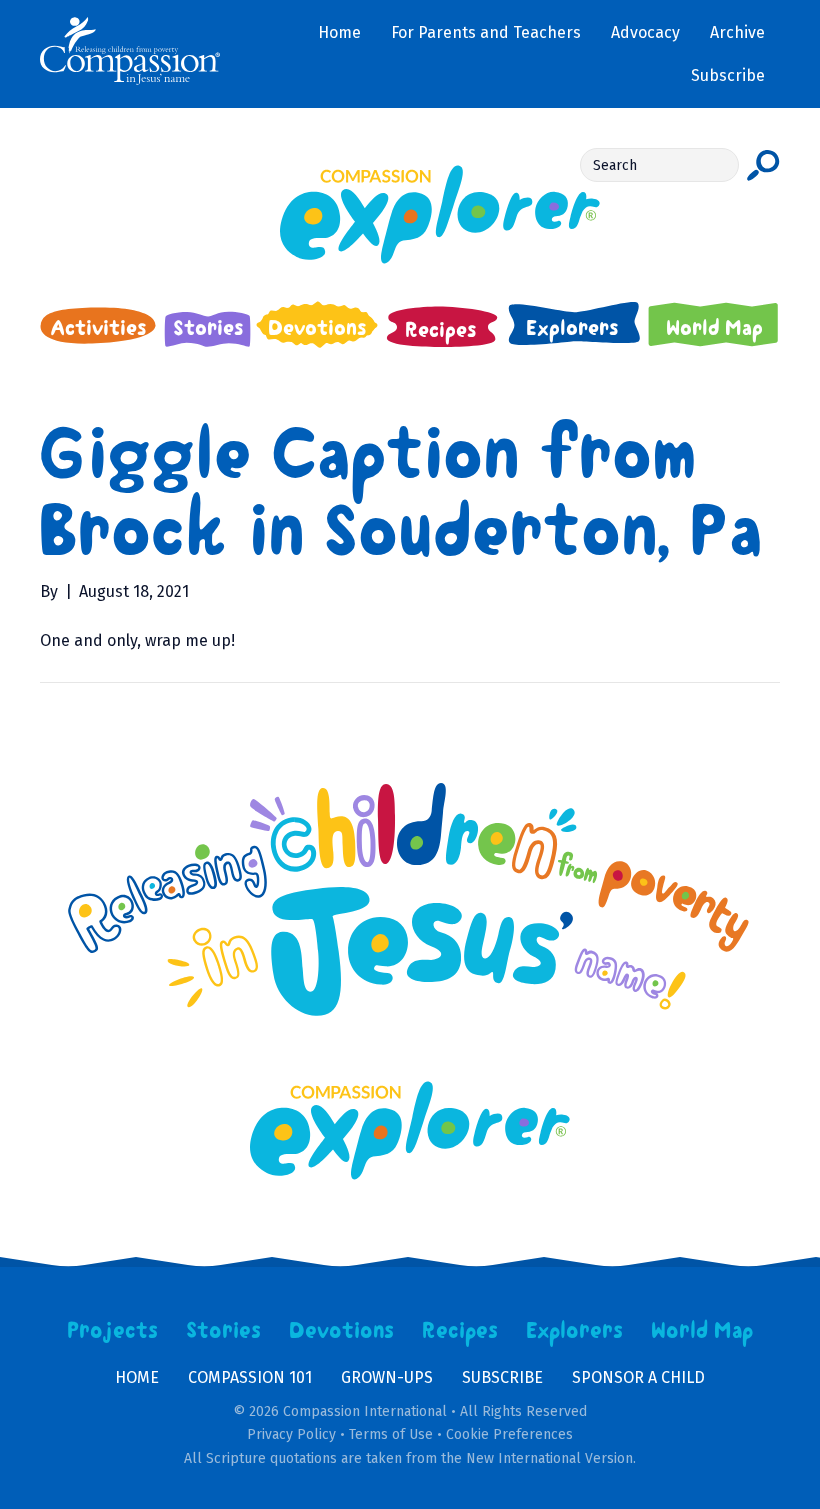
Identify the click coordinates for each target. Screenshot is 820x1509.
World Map (702, 1331)
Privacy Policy (291, 1434)
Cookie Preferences (509, 1434)
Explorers (575, 1331)
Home (137, 1377)
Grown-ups (387, 1377)
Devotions (342, 1331)
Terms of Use (391, 1434)
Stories (224, 1331)
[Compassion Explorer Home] (410, 214)
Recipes (460, 1331)
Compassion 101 (250, 1377)
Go (763, 165)
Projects (113, 1331)
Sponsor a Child (638, 1377)
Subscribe (502, 1377)
